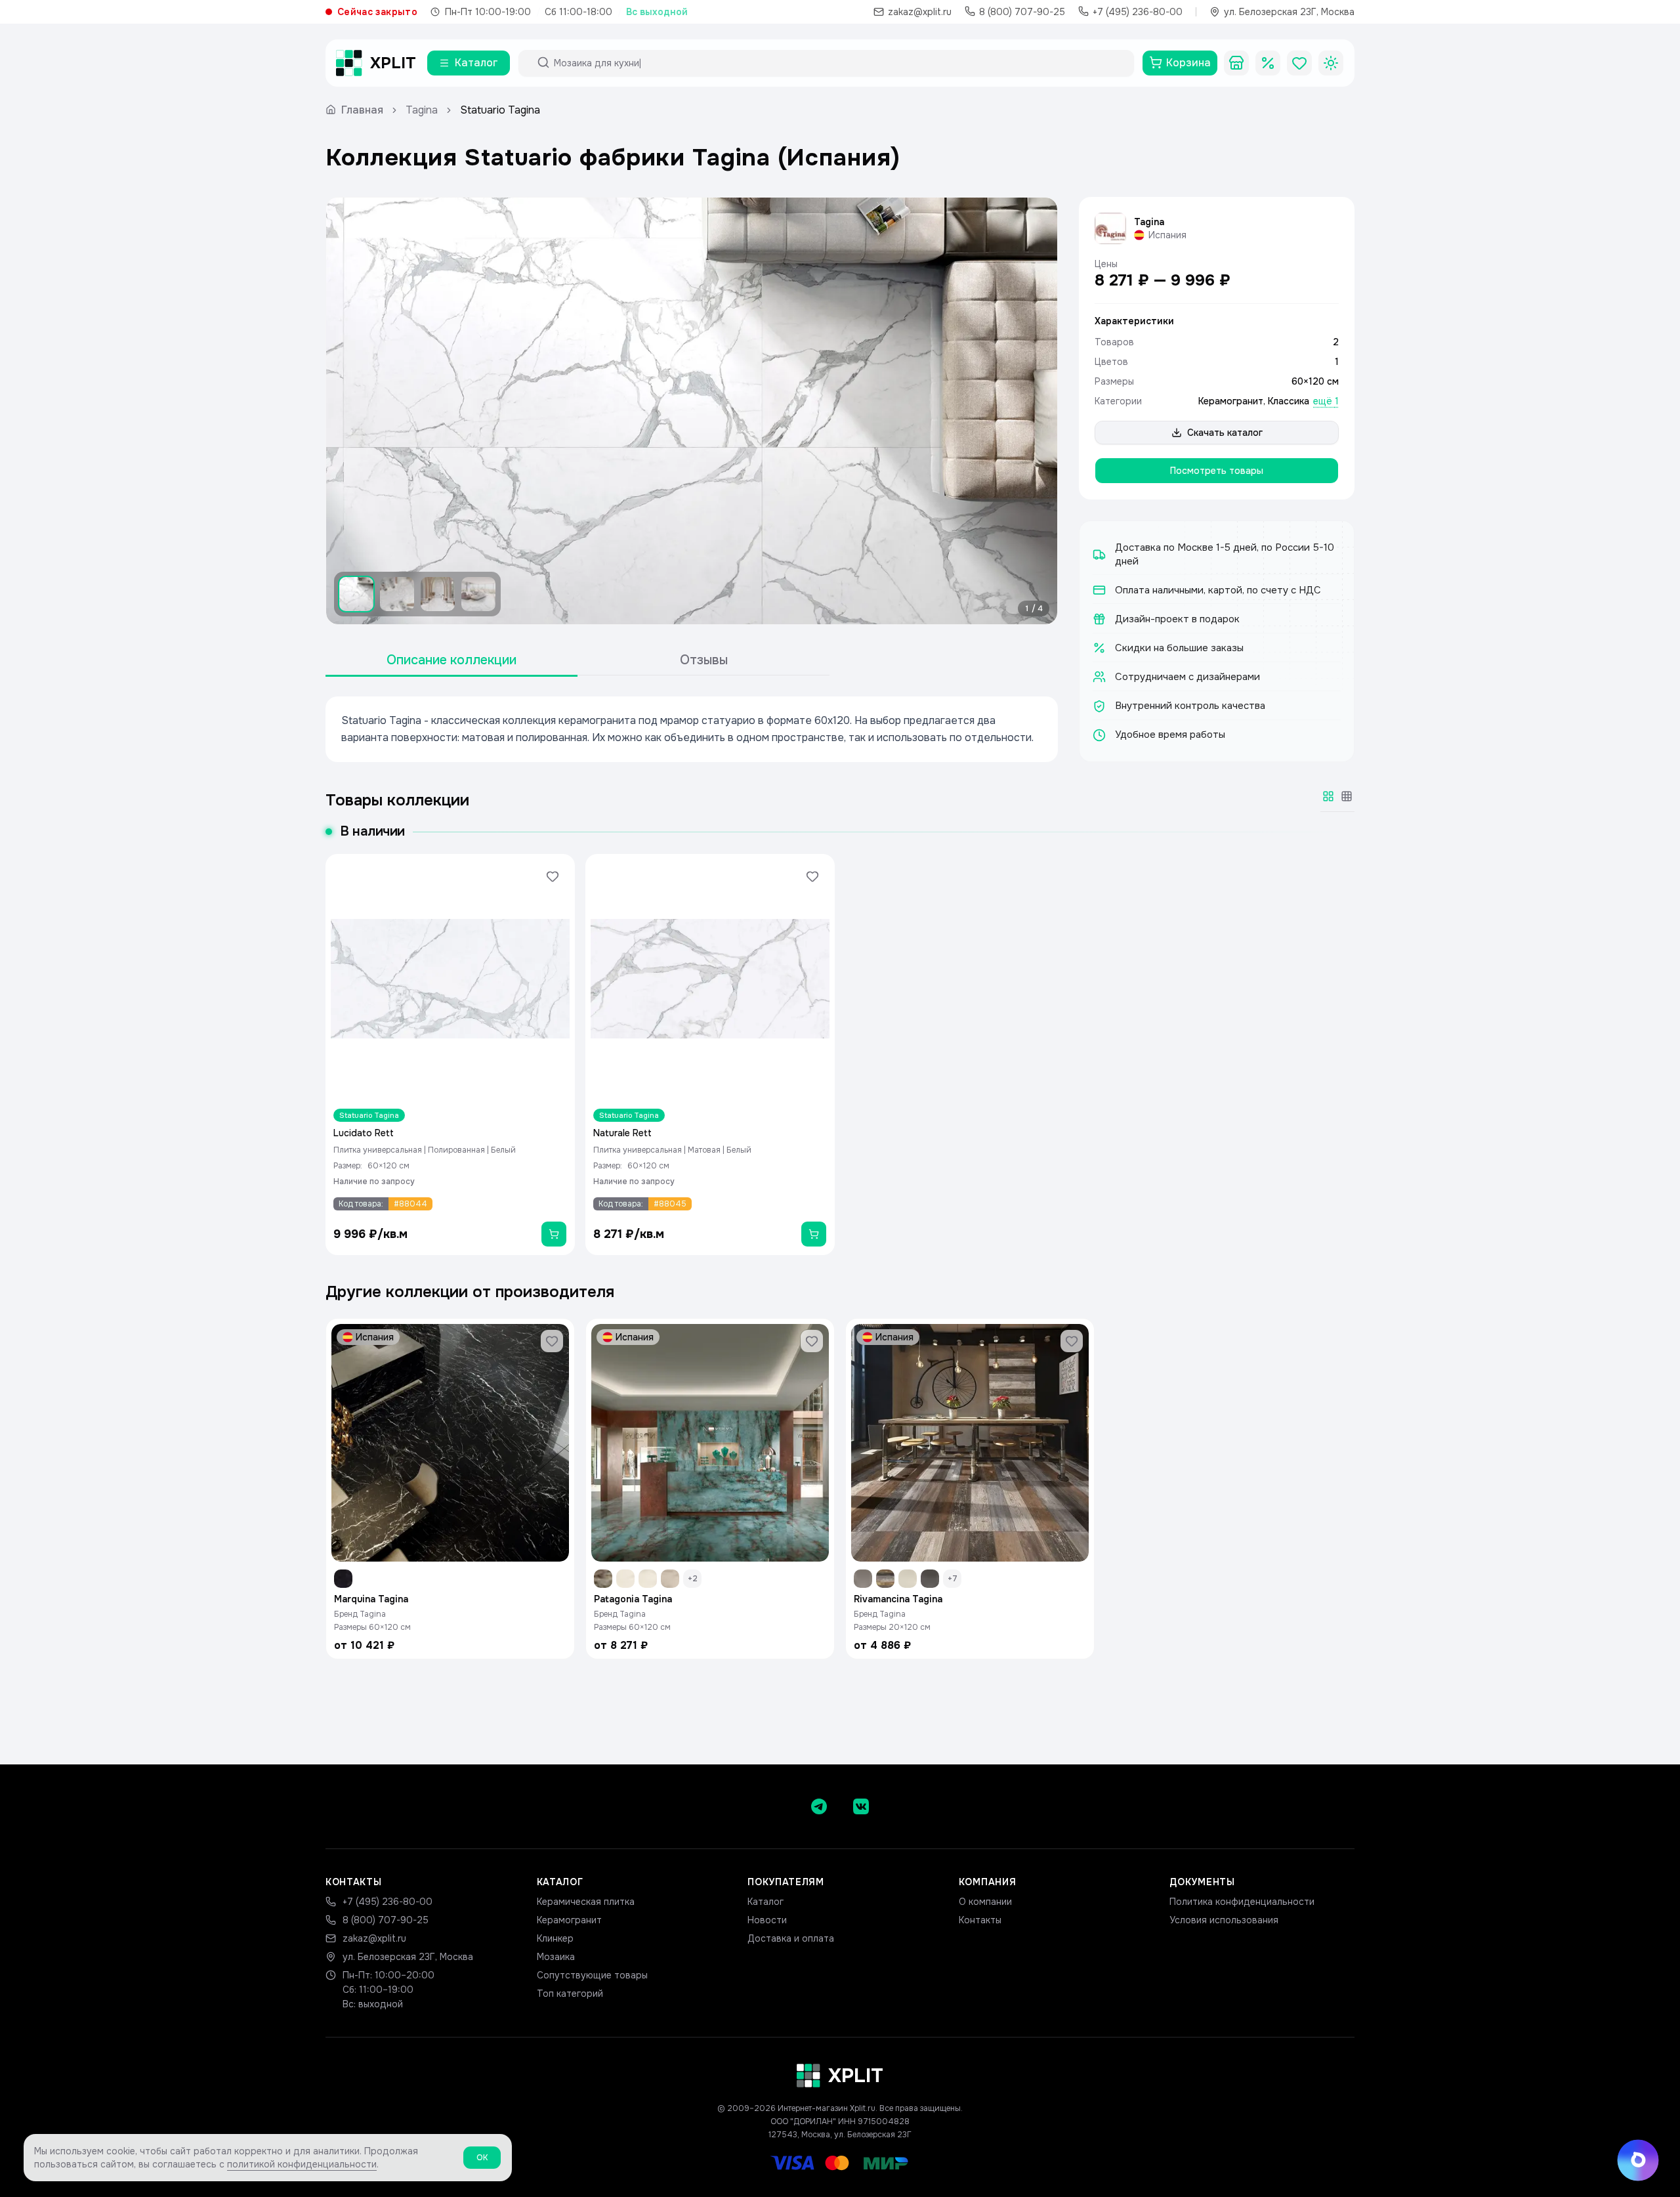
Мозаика (556, 1957)
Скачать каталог (1225, 433)
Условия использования (1224, 1920)
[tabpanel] (692, 729)
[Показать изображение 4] (478, 594)
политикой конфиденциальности (302, 2164)
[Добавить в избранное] (553, 876)
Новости (767, 1920)
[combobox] (838, 63)
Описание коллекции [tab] (451, 660)
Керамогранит (1231, 401)
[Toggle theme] (1331, 63)
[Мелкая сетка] (1347, 796)
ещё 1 (1326, 401)
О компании (985, 1902)
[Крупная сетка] (1328, 796)
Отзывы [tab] (704, 660)
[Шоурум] (1236, 63)
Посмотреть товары (1217, 471)
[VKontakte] (861, 1806)
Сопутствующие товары (592, 1975)
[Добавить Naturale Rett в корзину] (814, 1234)
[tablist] (577, 661)
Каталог (766, 1902)
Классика (1289, 401)
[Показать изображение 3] (438, 594)
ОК (482, 2158)
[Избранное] (1299, 63)
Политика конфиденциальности (1242, 1902)
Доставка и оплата (791, 1938)
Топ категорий (570, 1994)
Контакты (980, 1920)
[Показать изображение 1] (356, 594)
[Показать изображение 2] (397, 594)
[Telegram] (819, 1806)
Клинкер (555, 1938)
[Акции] (1268, 63)
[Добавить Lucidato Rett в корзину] (554, 1234)
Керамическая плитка (586, 1902)
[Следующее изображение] (1036, 411)
